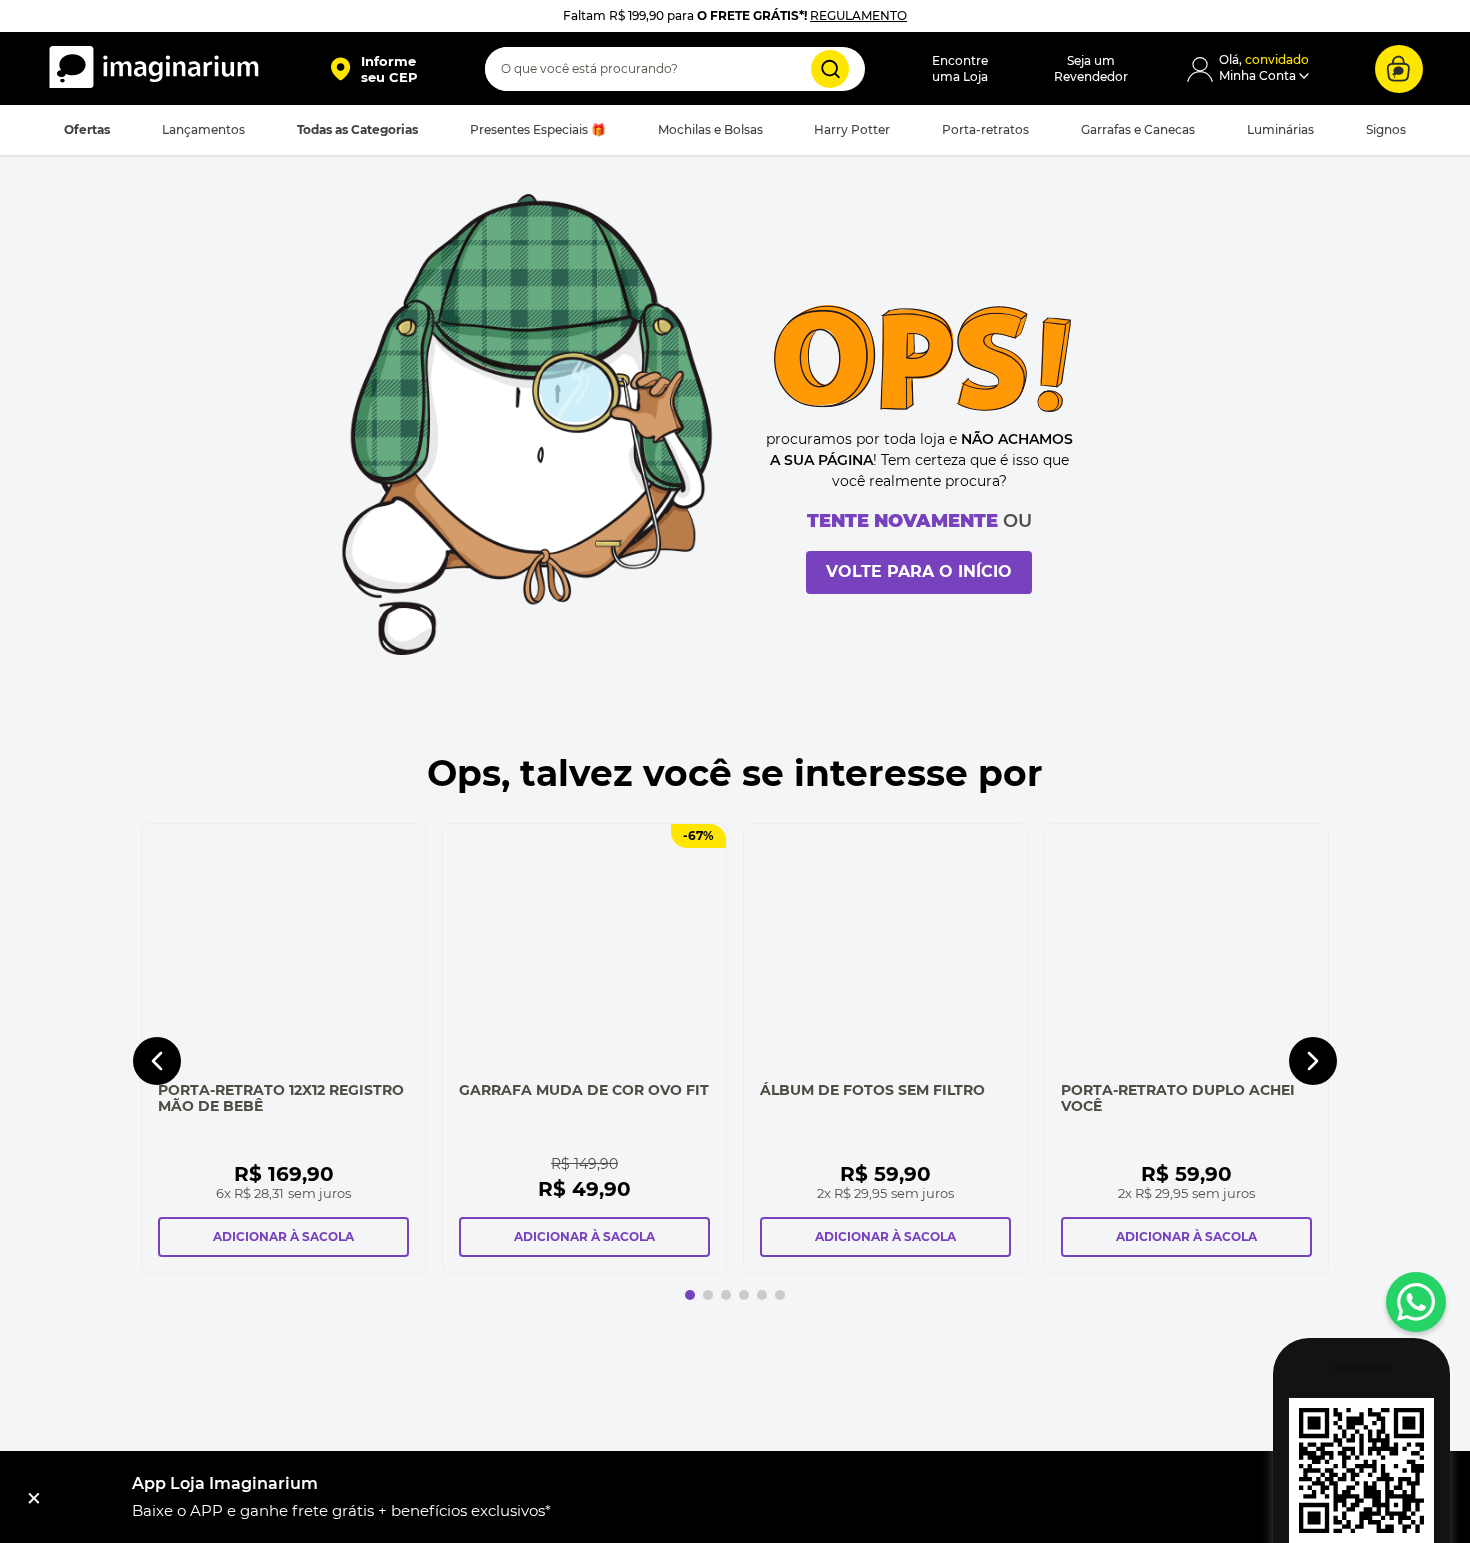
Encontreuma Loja (960, 68)
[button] (373, 69)
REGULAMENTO (858, 15)
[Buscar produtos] (830, 69)
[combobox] (675, 69)
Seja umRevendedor (1091, 68)
